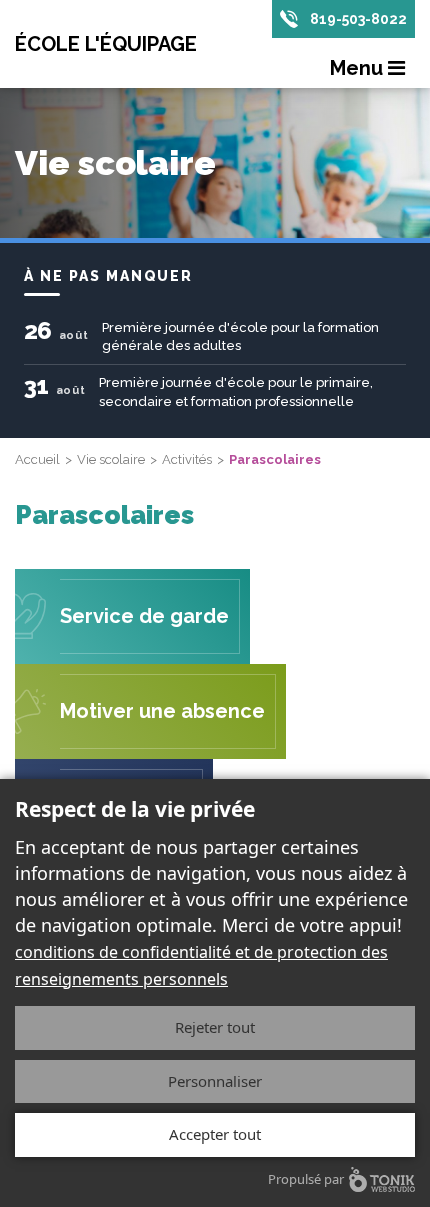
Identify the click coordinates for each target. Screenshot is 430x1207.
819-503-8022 (358, 19)
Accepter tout (215, 1134)
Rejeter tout (215, 1027)
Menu (359, 68)
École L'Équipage (106, 44)
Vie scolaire (111, 459)
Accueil (37, 459)
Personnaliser (215, 1081)
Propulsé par (306, 1179)
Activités (187, 459)
